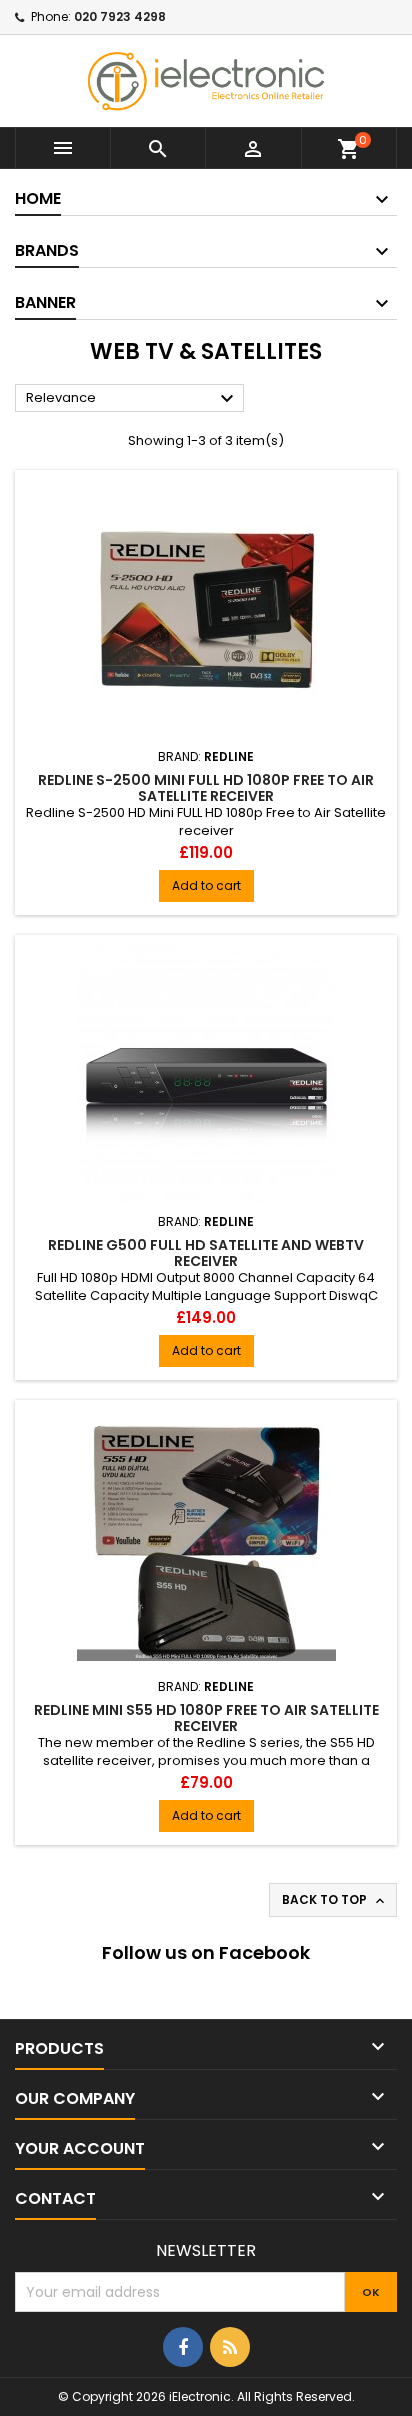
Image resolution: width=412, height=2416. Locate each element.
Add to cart (206, 885)
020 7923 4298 (120, 16)
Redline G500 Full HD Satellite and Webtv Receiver (206, 1253)
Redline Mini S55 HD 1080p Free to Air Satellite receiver (206, 1718)
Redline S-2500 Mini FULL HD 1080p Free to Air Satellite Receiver (206, 788)
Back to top (335, 1900)
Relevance (132, 399)
